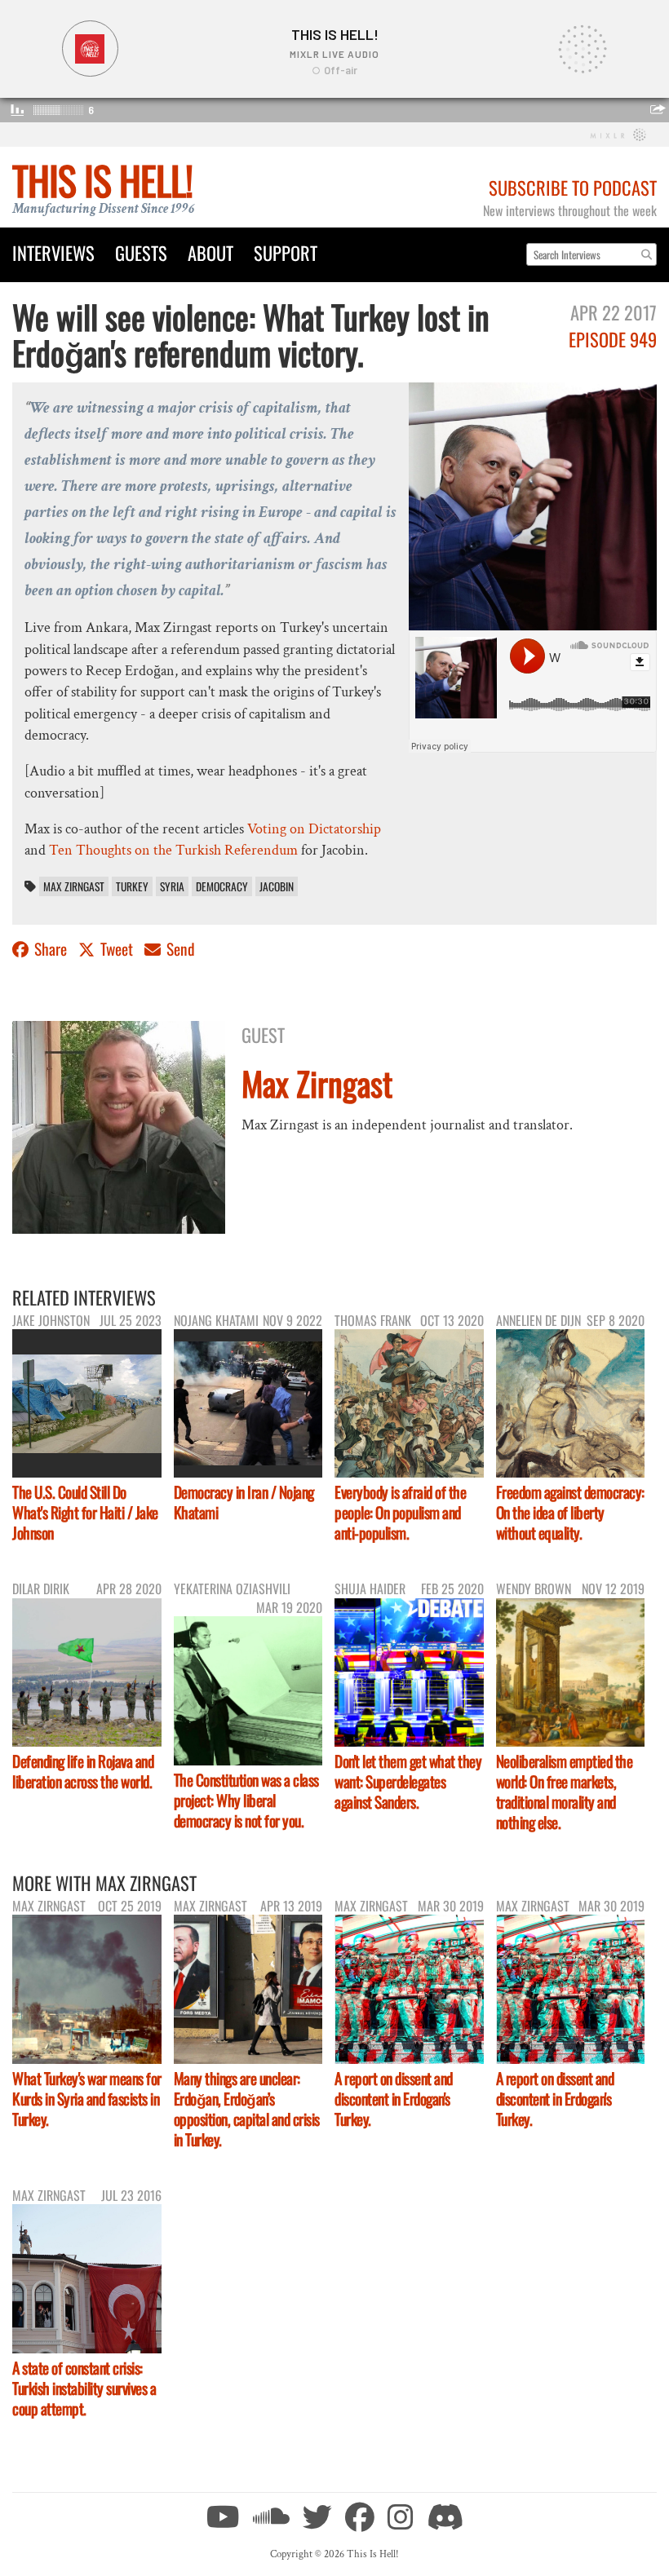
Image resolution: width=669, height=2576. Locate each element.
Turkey (132, 886)
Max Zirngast (74, 886)
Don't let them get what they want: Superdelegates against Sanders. (408, 1781)
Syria (172, 886)
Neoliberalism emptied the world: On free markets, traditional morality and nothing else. (565, 1792)
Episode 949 (613, 339)
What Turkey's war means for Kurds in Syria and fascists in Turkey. (87, 2099)
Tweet (117, 949)
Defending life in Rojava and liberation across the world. (83, 1771)
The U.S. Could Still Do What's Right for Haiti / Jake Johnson (85, 1512)
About (210, 252)
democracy (222, 886)
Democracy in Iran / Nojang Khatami (244, 1502)
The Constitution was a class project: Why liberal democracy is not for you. (246, 1800)
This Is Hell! (102, 180)
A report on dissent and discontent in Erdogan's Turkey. (394, 2099)
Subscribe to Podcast (573, 187)
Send (179, 949)
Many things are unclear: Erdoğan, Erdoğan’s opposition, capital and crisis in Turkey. (247, 2109)
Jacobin (277, 886)
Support (286, 252)
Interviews (53, 252)
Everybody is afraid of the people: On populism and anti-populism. (400, 1512)
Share (51, 949)
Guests (141, 252)
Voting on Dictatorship (314, 829)
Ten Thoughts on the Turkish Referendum (173, 850)
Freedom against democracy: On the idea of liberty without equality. (570, 1512)
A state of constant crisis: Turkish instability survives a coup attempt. (84, 2388)
